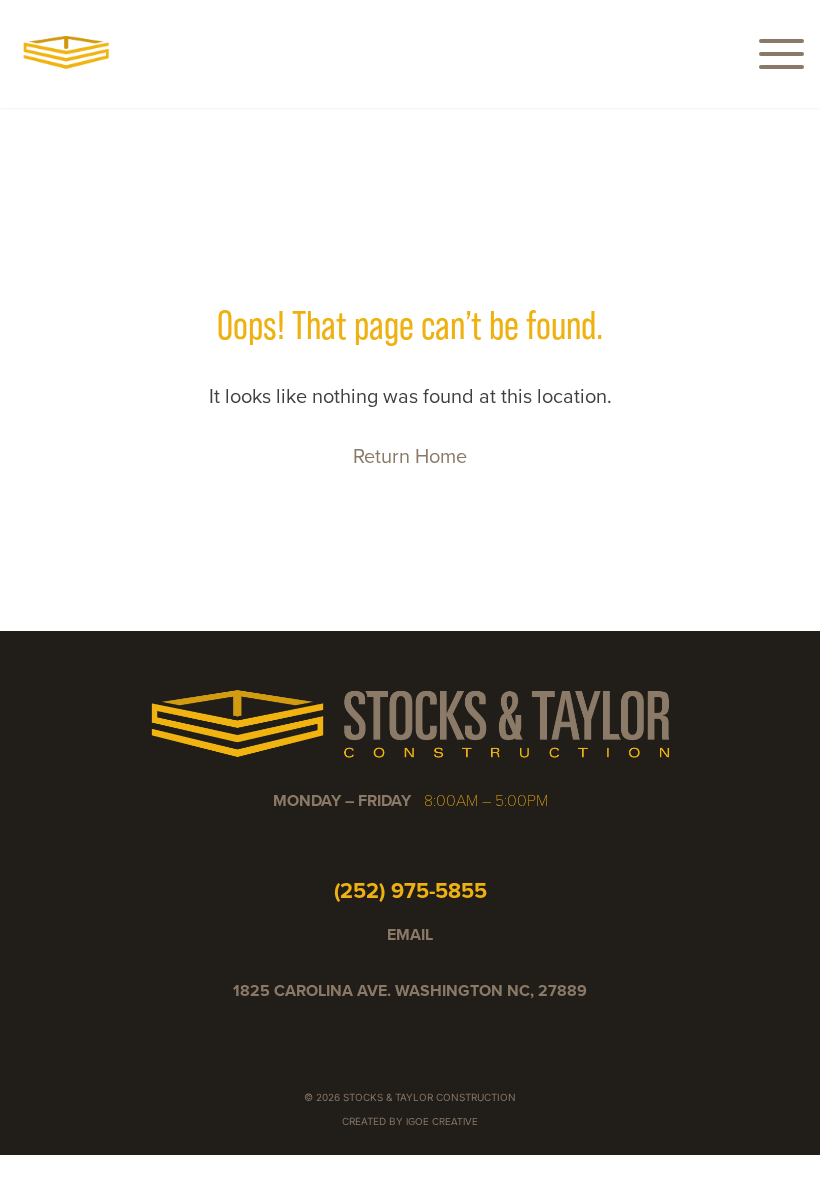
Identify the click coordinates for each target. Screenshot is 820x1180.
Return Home (410, 456)
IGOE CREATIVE (442, 1121)
